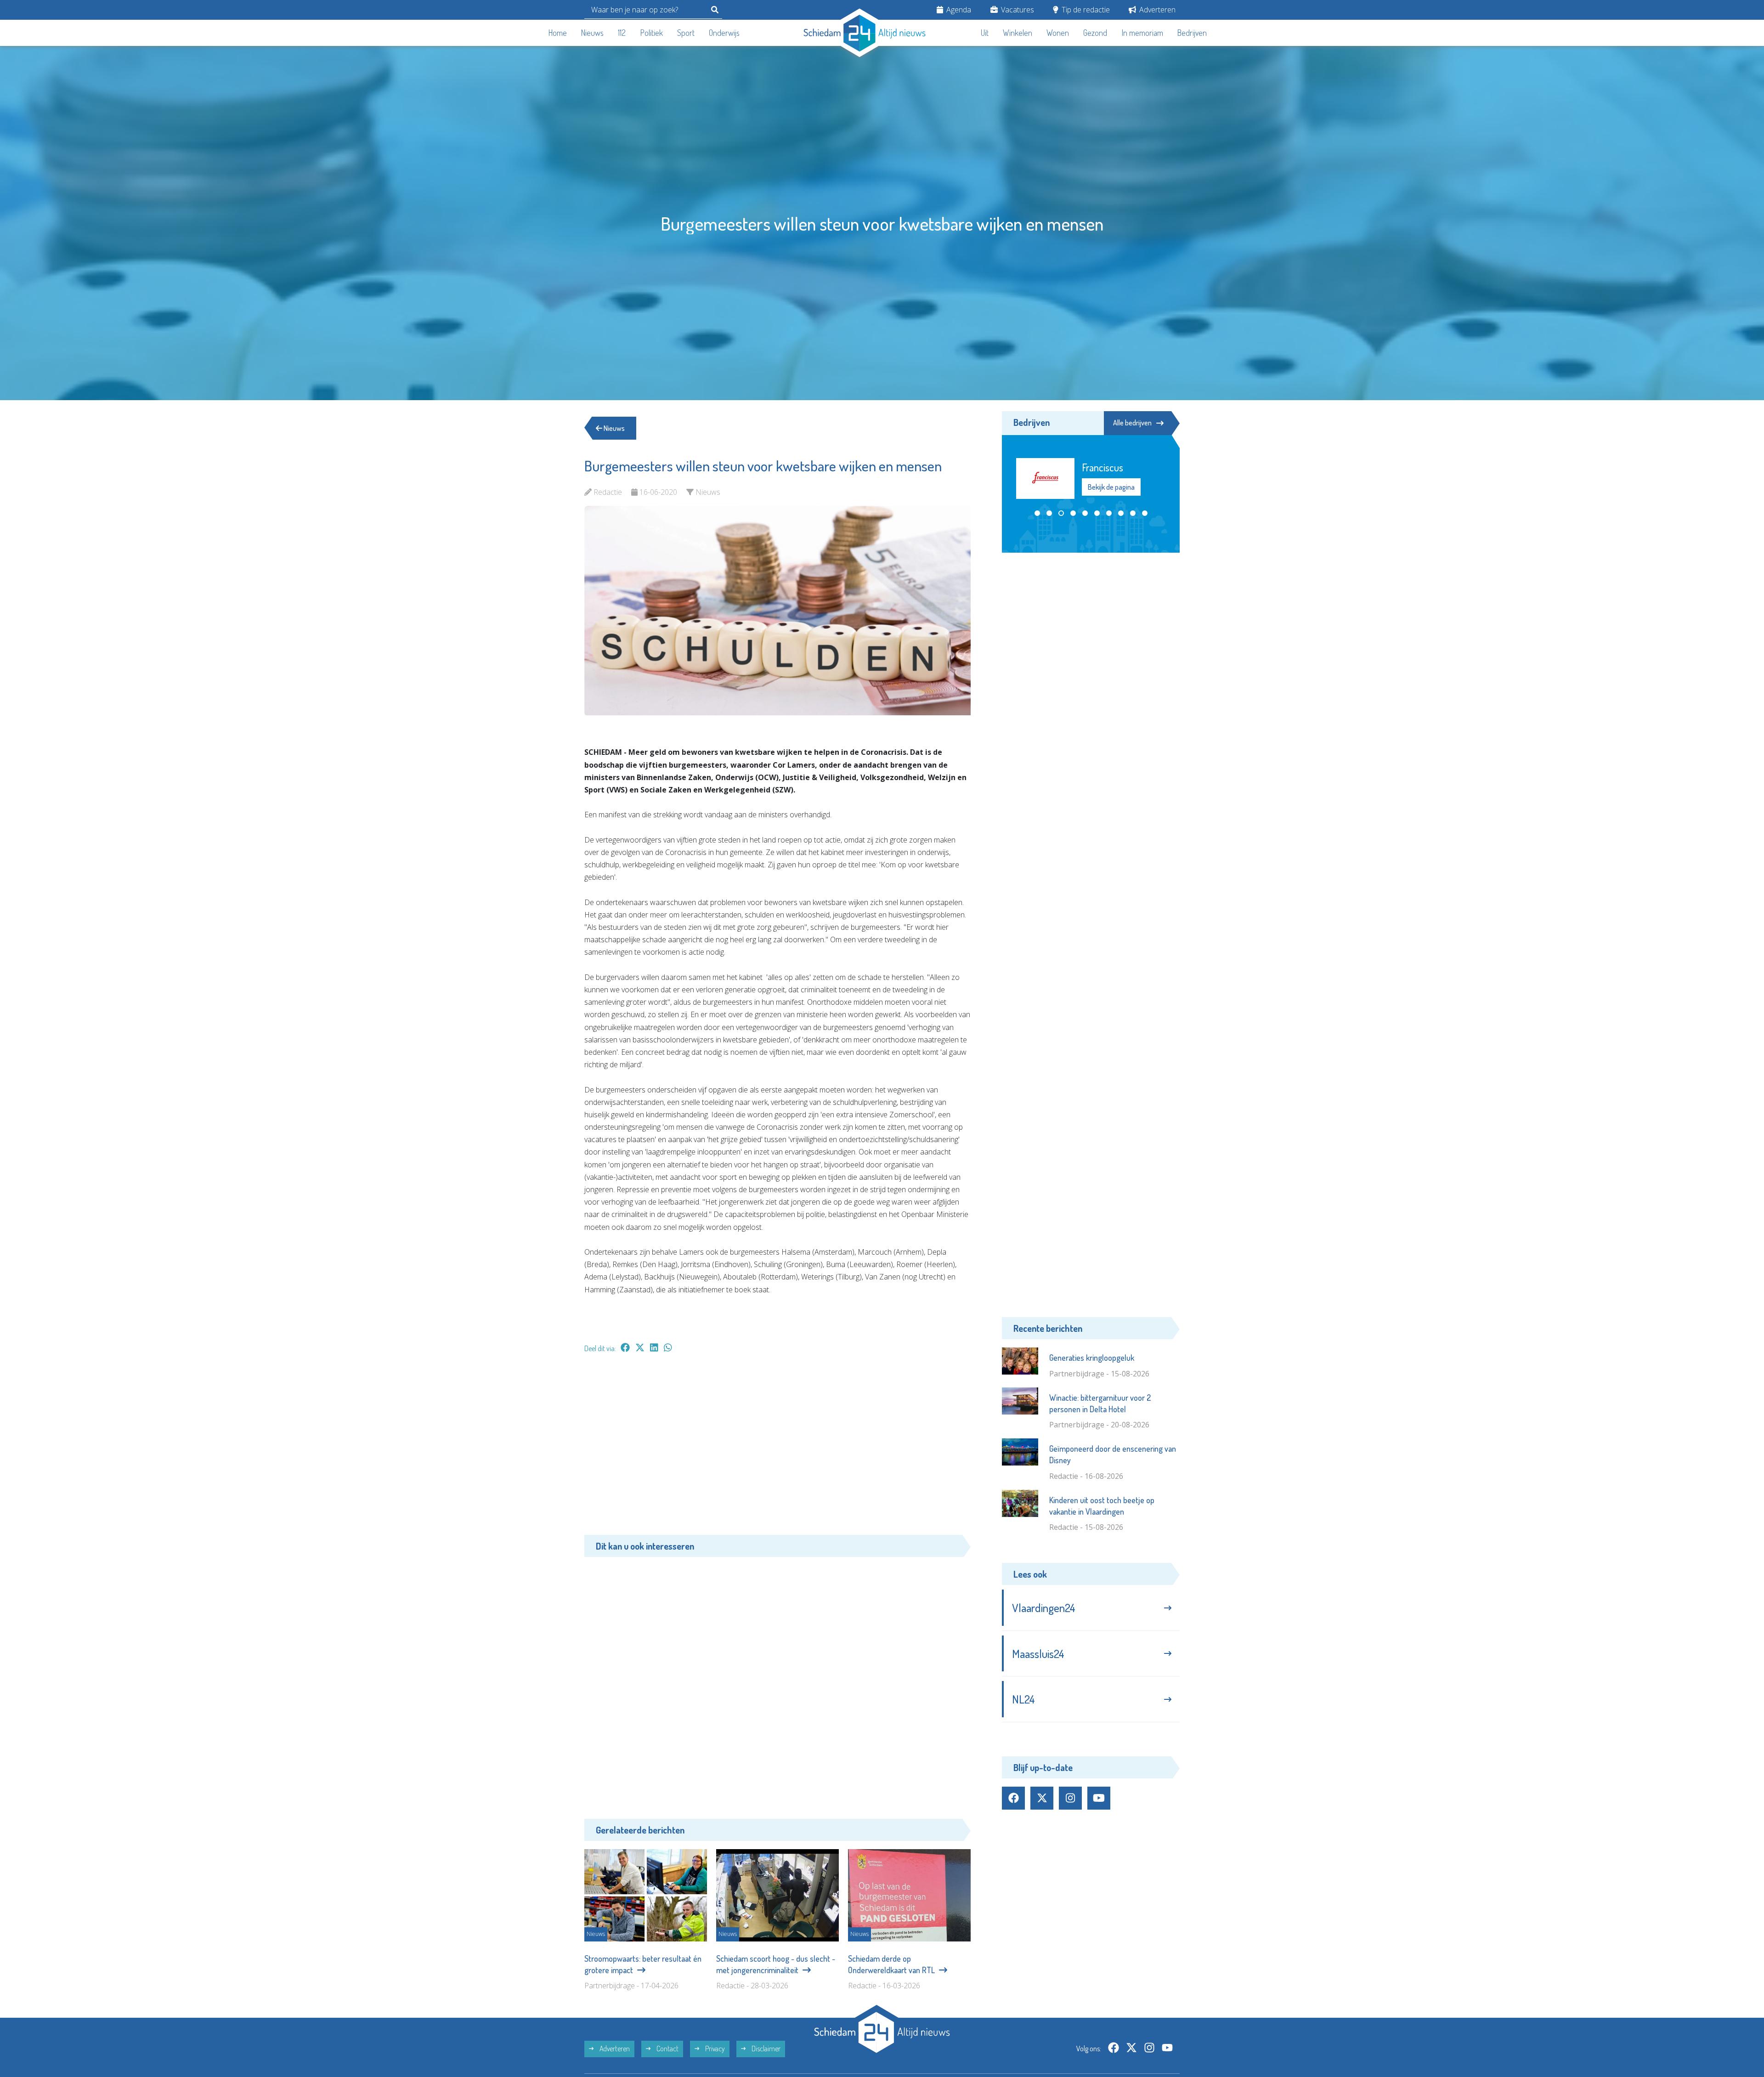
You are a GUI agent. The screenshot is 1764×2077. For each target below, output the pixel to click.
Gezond (1095, 33)
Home (558, 33)
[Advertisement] (777, 1449)
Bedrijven (1192, 33)
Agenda (958, 10)
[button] (1037, 522)
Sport (686, 33)
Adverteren (1156, 10)
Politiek (652, 33)
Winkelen (1018, 33)
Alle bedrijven (1132, 423)
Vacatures (1017, 10)
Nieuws (592, 33)
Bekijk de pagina (1111, 491)
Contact (667, 2049)
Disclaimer (765, 2049)
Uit (985, 33)
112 (622, 33)
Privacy (714, 2049)
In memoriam (1142, 33)
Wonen (1058, 33)
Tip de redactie (1085, 10)
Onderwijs (724, 33)
